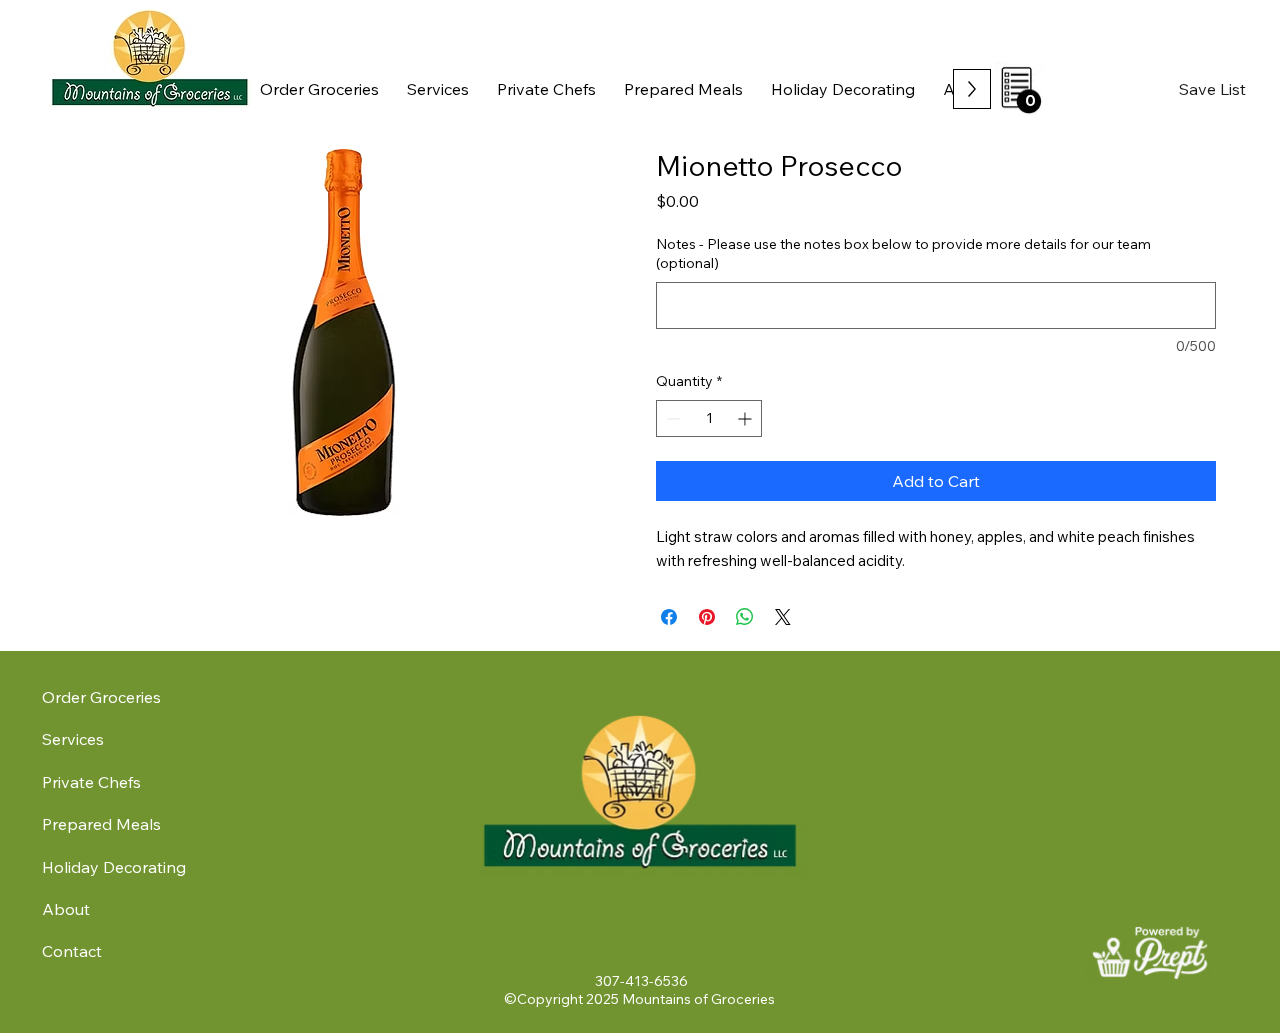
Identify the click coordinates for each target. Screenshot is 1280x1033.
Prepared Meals (101, 824)
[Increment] (746, 418)
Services (73, 739)
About (66, 909)
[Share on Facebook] (669, 617)
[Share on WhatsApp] (745, 617)
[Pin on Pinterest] (707, 617)
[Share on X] (783, 617)
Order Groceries (101, 697)
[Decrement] (671, 418)
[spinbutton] (709, 418)
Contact (72, 951)
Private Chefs (91, 782)
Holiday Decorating (114, 867)
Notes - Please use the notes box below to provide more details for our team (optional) (903, 254)
